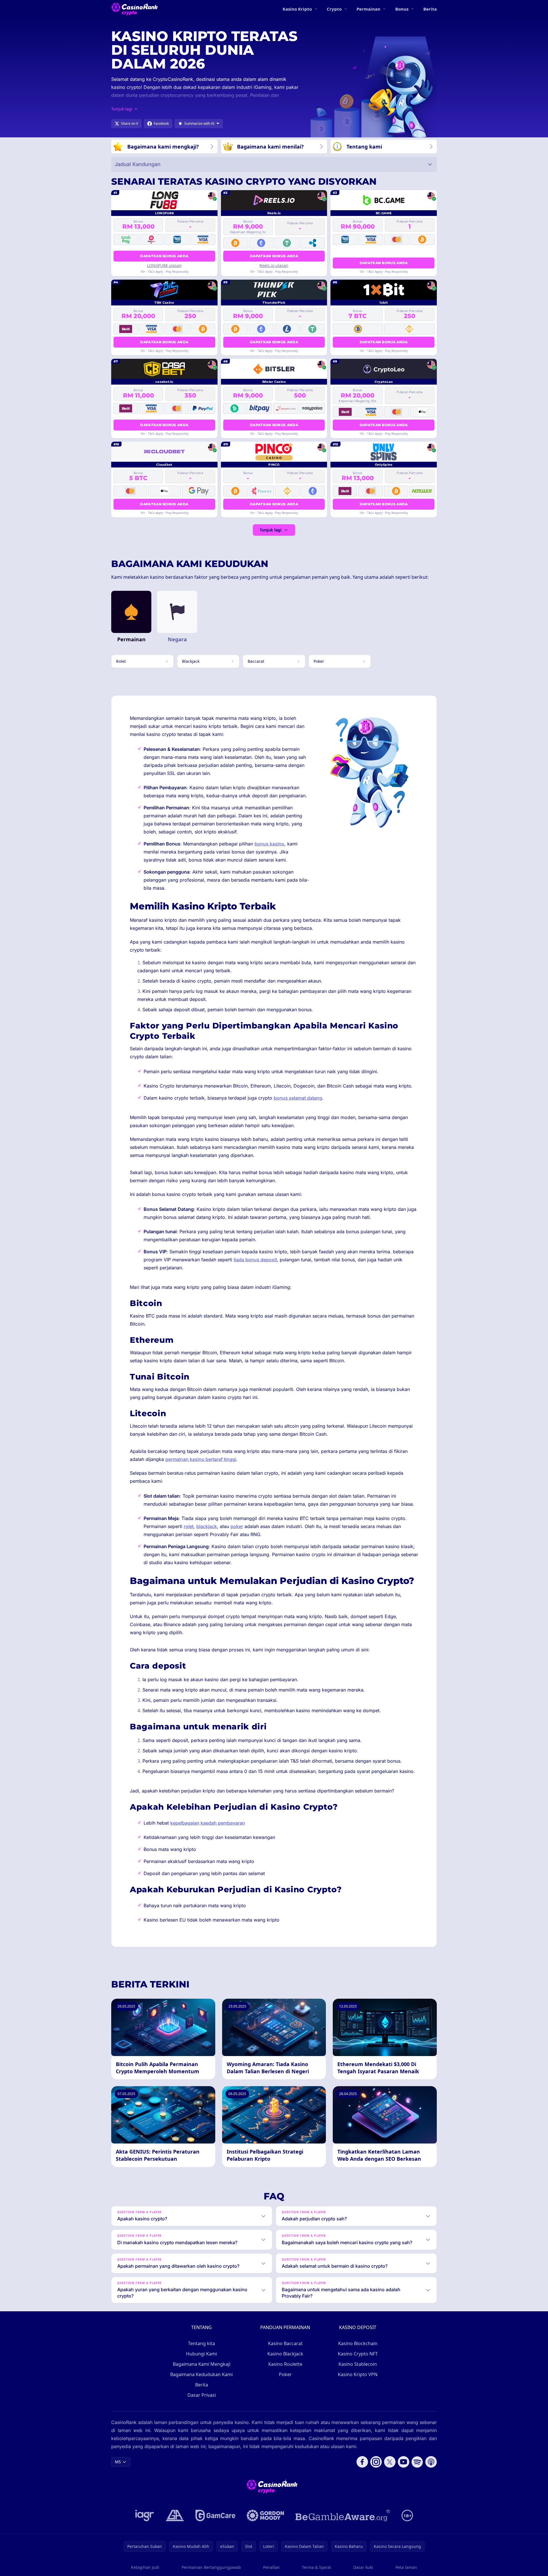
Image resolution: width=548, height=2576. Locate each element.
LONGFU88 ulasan (164, 265)
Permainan (368, 9)
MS (118, 2462)
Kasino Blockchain (358, 2343)
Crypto (334, 9)
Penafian (271, 2567)
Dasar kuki (363, 2567)
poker (237, 1526)
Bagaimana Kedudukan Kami (201, 2374)
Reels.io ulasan (274, 265)
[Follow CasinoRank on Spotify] (417, 2462)
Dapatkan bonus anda (164, 256)
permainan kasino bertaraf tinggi (201, 1459)
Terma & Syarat (316, 2567)
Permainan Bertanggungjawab (211, 2567)
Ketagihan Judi (145, 2567)
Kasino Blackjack (285, 2354)
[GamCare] (215, 2515)
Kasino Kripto (297, 9)
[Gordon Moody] (265, 2515)
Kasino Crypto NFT (358, 2354)
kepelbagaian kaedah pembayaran (208, 1823)
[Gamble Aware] (343, 2515)
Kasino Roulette (285, 2364)
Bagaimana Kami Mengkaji (202, 2364)
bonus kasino (269, 844)
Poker (285, 2374)
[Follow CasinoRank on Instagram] (376, 2462)
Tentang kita (201, 2343)
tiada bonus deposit (255, 1260)
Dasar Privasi (202, 2395)
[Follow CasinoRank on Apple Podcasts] (431, 2462)
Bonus (402, 9)
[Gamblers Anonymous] (175, 2515)
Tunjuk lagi (271, 530)
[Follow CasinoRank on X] (390, 2462)
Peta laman (406, 2567)
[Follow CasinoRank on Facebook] (362, 2462)
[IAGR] (145, 2515)
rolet (189, 1526)
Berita (430, 9)
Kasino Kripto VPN (358, 2374)
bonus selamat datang (298, 1098)
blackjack (207, 1526)
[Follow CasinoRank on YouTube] (404, 2462)
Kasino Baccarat (285, 2343)
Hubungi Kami (201, 2354)
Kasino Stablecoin (358, 2364)
